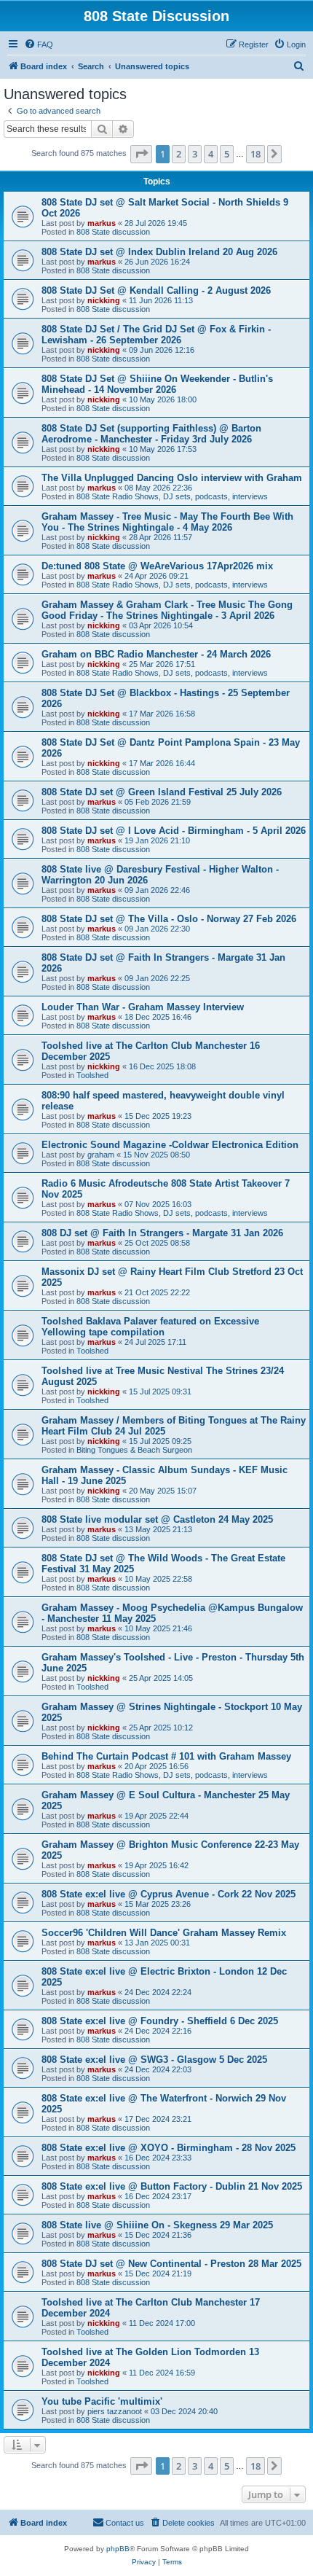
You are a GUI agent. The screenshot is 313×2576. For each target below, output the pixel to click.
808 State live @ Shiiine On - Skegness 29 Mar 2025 (157, 2225)
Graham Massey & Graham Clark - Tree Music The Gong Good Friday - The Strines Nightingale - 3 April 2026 (167, 610)
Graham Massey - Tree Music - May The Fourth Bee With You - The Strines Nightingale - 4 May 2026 (167, 522)
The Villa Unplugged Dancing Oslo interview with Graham (172, 478)
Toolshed (92, 1075)
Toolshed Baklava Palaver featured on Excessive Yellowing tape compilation (150, 1327)
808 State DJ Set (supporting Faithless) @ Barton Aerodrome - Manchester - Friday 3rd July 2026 (151, 434)
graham (101, 1155)
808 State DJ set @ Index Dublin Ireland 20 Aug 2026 (159, 252)
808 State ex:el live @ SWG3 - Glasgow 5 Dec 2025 (154, 2060)
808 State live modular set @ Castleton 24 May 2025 (157, 1519)
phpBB (118, 2549)
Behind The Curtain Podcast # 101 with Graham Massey (166, 1756)
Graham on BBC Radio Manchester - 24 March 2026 (156, 654)
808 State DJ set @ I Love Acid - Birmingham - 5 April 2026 (174, 831)
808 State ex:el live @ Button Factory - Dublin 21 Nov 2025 (172, 2186)
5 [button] (227, 154)
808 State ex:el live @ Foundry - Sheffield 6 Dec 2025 (160, 2021)
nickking (104, 300)
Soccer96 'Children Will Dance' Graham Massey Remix (164, 1933)
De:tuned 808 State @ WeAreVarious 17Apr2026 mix (157, 566)
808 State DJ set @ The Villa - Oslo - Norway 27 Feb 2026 (169, 919)
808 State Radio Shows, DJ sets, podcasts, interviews (172, 496)
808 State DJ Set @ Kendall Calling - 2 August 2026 (156, 290)
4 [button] (211, 154)
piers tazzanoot (115, 2411)
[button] (141, 154)
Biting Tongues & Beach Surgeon (134, 1450)
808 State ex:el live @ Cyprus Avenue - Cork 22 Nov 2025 (169, 1894)
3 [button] (195, 154)
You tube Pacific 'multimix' (102, 2401)
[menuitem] (39, 44)
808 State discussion (113, 232)
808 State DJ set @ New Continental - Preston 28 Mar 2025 (171, 2264)
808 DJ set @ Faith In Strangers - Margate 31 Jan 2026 (162, 1233)
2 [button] (179, 154)
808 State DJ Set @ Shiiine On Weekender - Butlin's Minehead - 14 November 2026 (157, 384)
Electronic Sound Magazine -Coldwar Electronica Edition (170, 1145)
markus (102, 223)
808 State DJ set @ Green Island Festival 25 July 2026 (162, 792)
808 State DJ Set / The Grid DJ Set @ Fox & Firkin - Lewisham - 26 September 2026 (156, 335)
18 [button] (255, 154)
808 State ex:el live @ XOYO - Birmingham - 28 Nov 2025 (169, 2148)
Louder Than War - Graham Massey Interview (143, 1007)
